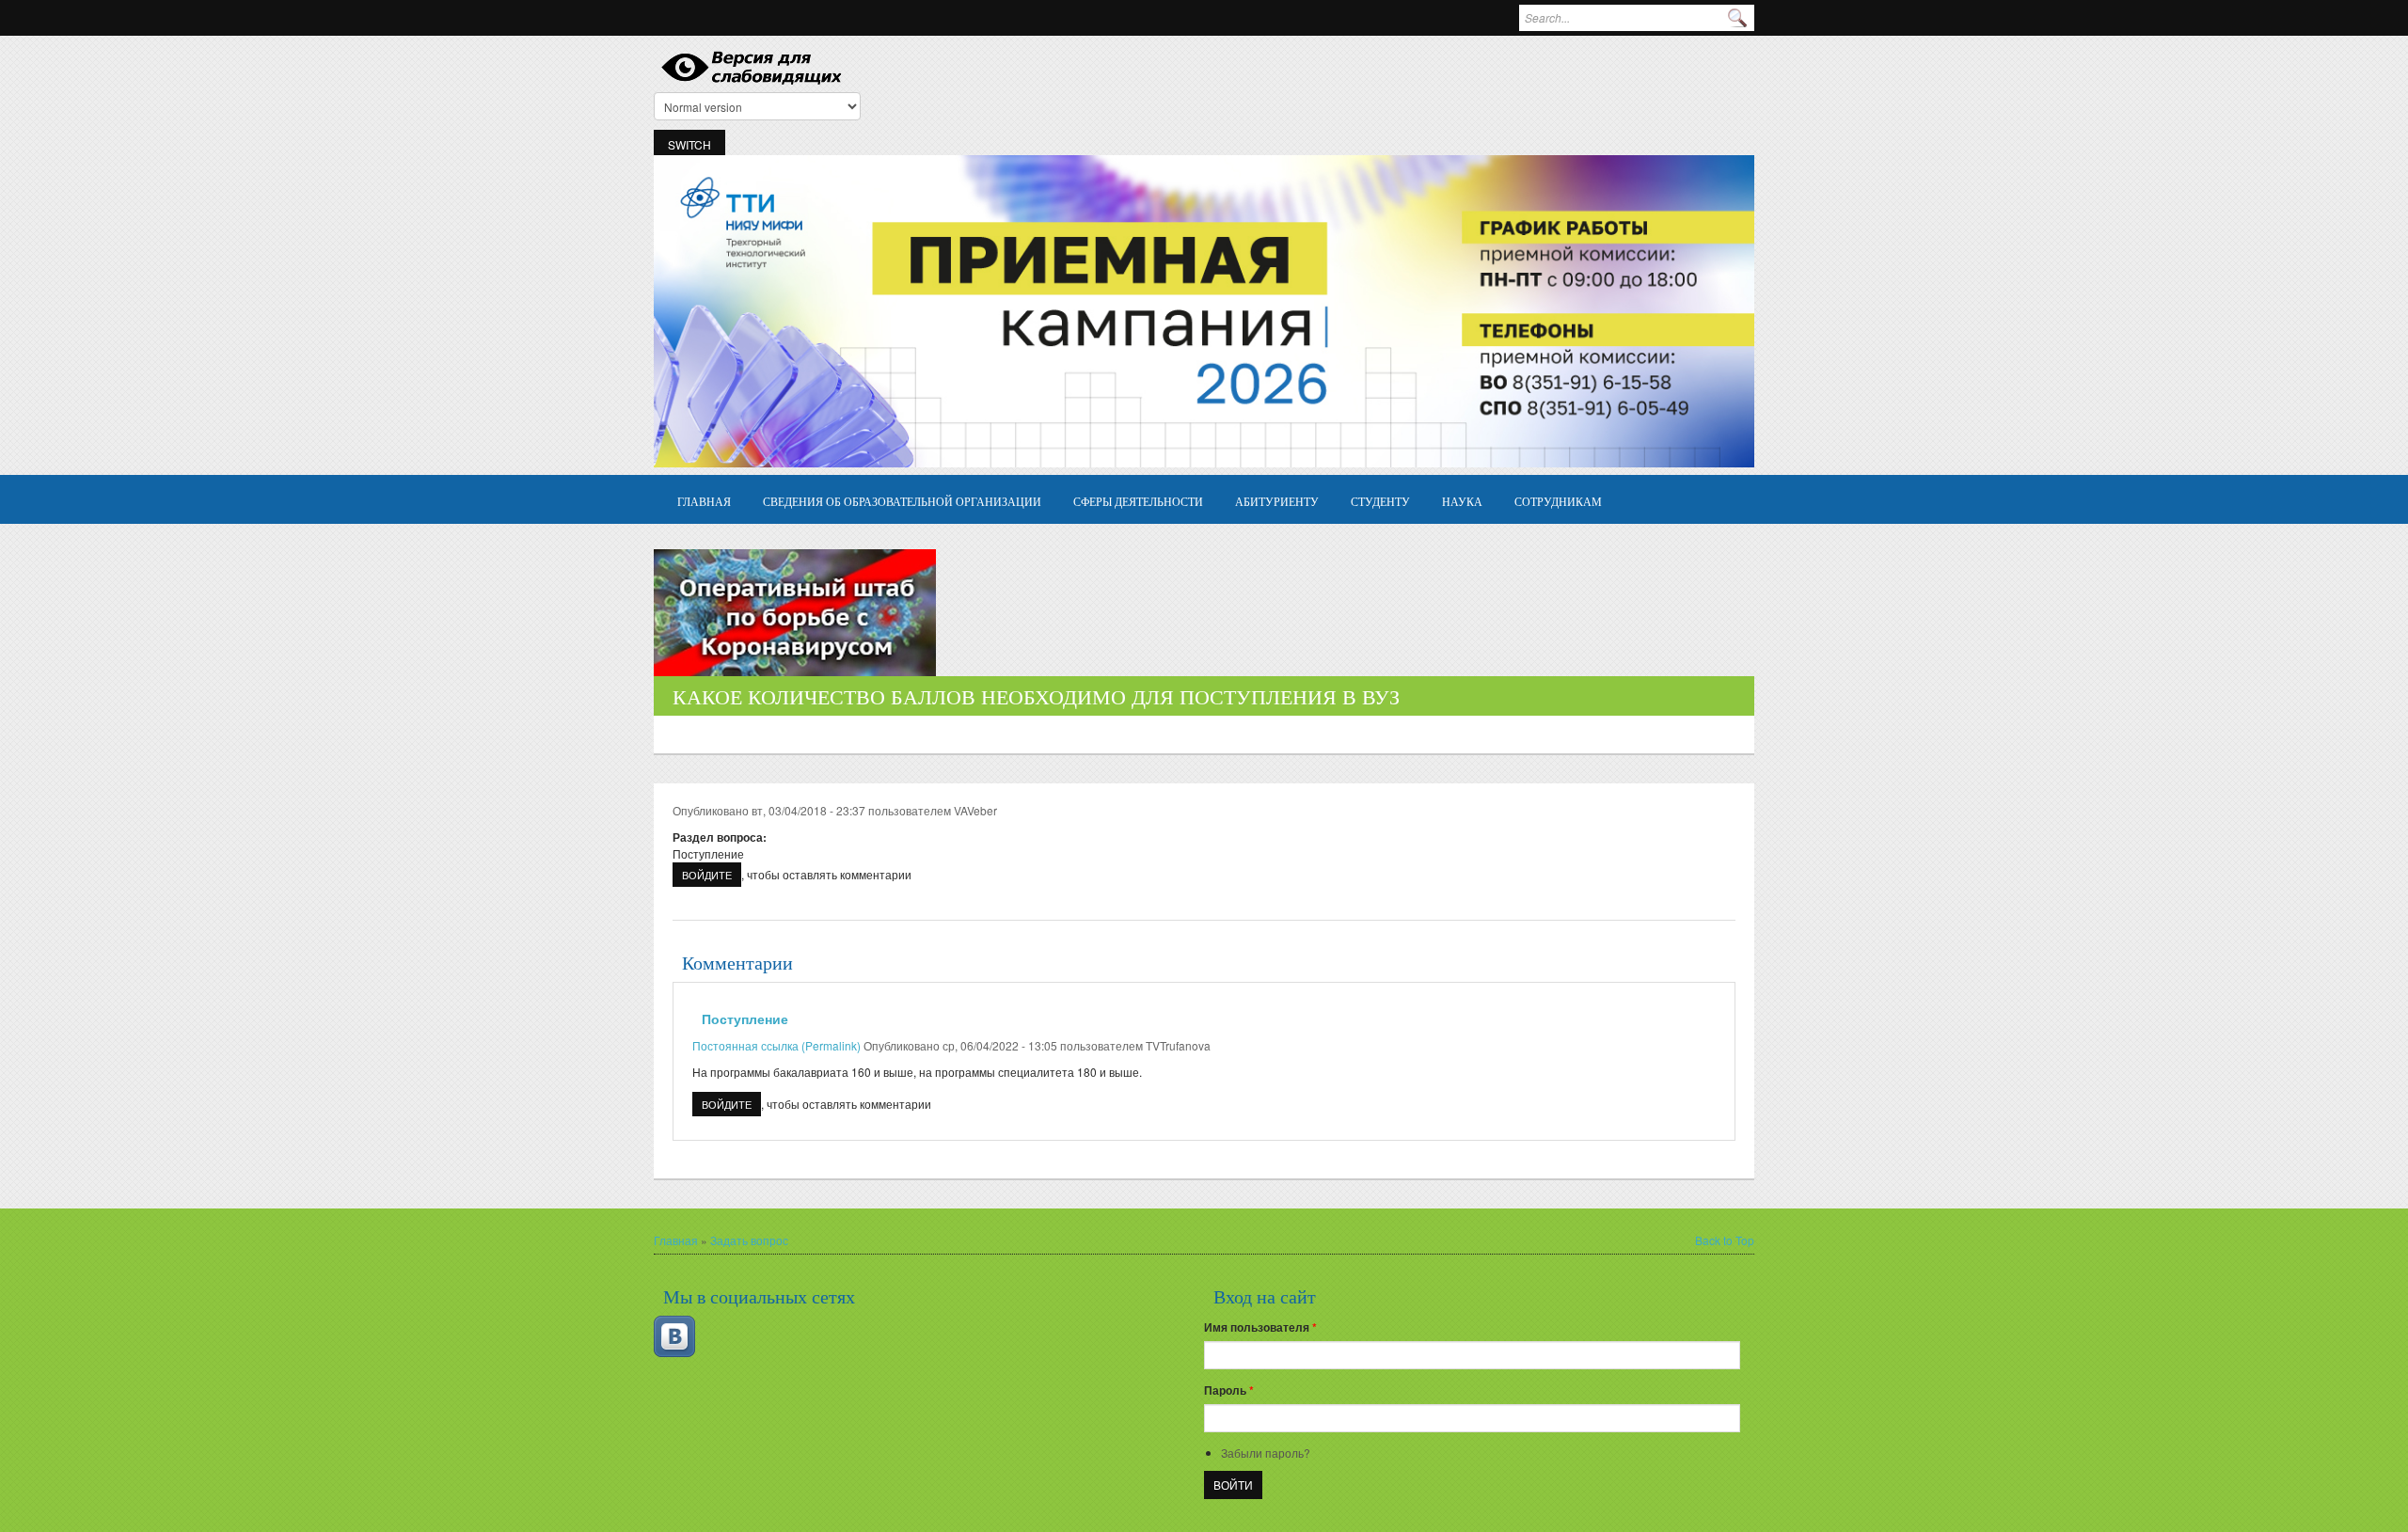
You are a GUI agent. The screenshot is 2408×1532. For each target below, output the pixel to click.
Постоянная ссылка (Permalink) (776, 1045)
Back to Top (1725, 1240)
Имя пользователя (1260, 1327)
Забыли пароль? (1266, 1453)
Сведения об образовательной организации (902, 501)
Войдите (707, 875)
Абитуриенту (1277, 501)
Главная (704, 501)
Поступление (745, 1019)
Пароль (1229, 1390)
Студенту (1380, 501)
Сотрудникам (1558, 501)
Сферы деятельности (1138, 501)
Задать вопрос (749, 1240)
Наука (1462, 501)
